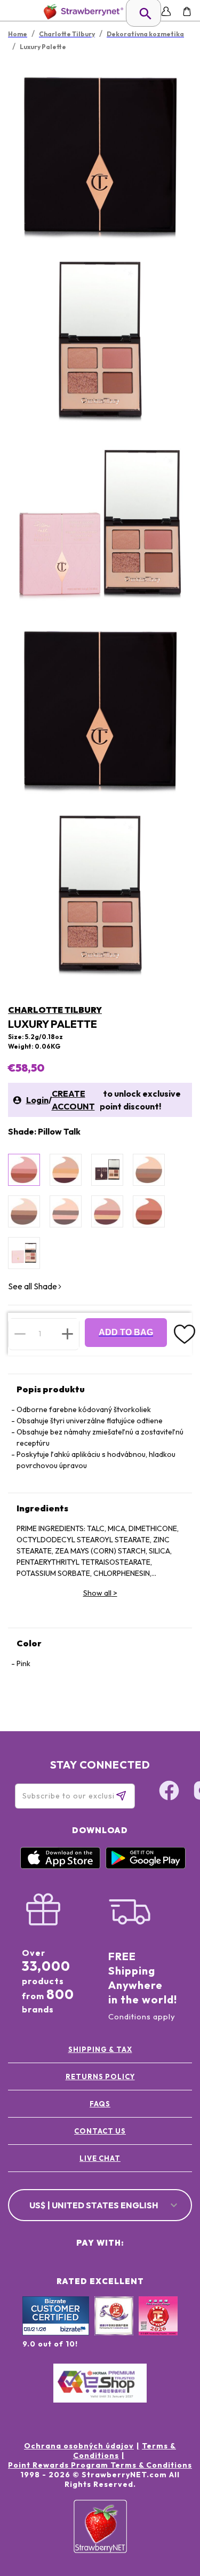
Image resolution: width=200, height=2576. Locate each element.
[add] (67, 1334)
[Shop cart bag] (187, 11)
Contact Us (100, 2131)
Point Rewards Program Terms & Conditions (100, 2465)
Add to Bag (126, 1332)
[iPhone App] (60, 1866)
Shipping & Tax (100, 2049)
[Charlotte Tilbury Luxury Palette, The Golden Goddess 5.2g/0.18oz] (149, 1170)
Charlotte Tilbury (55, 1010)
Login (37, 1100)
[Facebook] (169, 1792)
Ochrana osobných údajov (79, 2446)
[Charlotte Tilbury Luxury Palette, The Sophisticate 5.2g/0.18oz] (24, 1211)
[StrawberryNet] (81, 11)
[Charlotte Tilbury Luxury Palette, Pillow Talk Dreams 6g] (24, 1253)
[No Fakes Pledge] (158, 2327)
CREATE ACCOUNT (73, 1100)
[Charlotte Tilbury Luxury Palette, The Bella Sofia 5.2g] (107, 1170)
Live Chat (100, 2158)
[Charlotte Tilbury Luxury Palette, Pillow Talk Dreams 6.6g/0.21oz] (149, 1211)
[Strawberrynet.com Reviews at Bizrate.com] (56, 2333)
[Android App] (146, 1866)
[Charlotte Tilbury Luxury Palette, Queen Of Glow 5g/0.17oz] (66, 1170)
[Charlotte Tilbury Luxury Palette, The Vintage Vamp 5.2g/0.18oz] (107, 1211)
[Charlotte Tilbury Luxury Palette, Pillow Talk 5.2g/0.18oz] (24, 1170)
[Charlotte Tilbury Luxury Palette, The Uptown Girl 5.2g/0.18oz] (66, 1211)
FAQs (100, 2104)
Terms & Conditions (125, 2451)
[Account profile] (166, 11)
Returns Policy (100, 2076)
